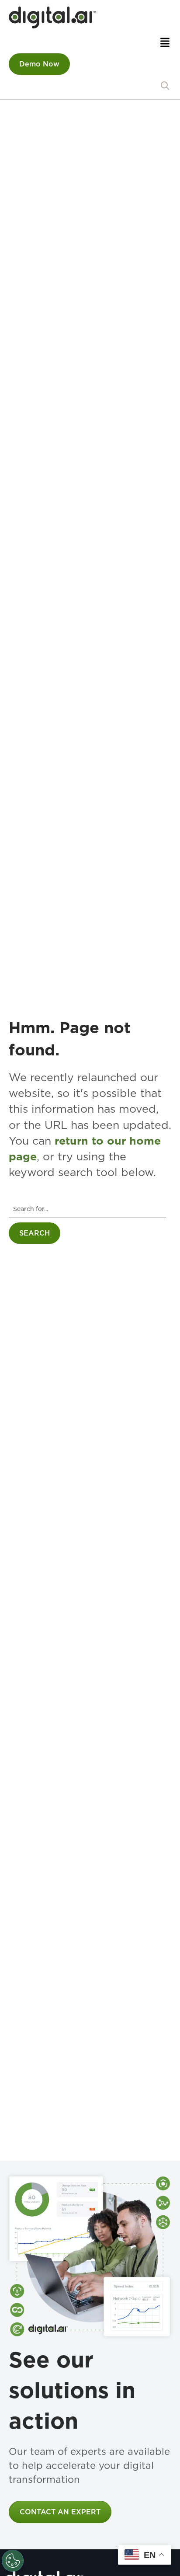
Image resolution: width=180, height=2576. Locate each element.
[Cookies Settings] (13, 2561)
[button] (165, 86)
